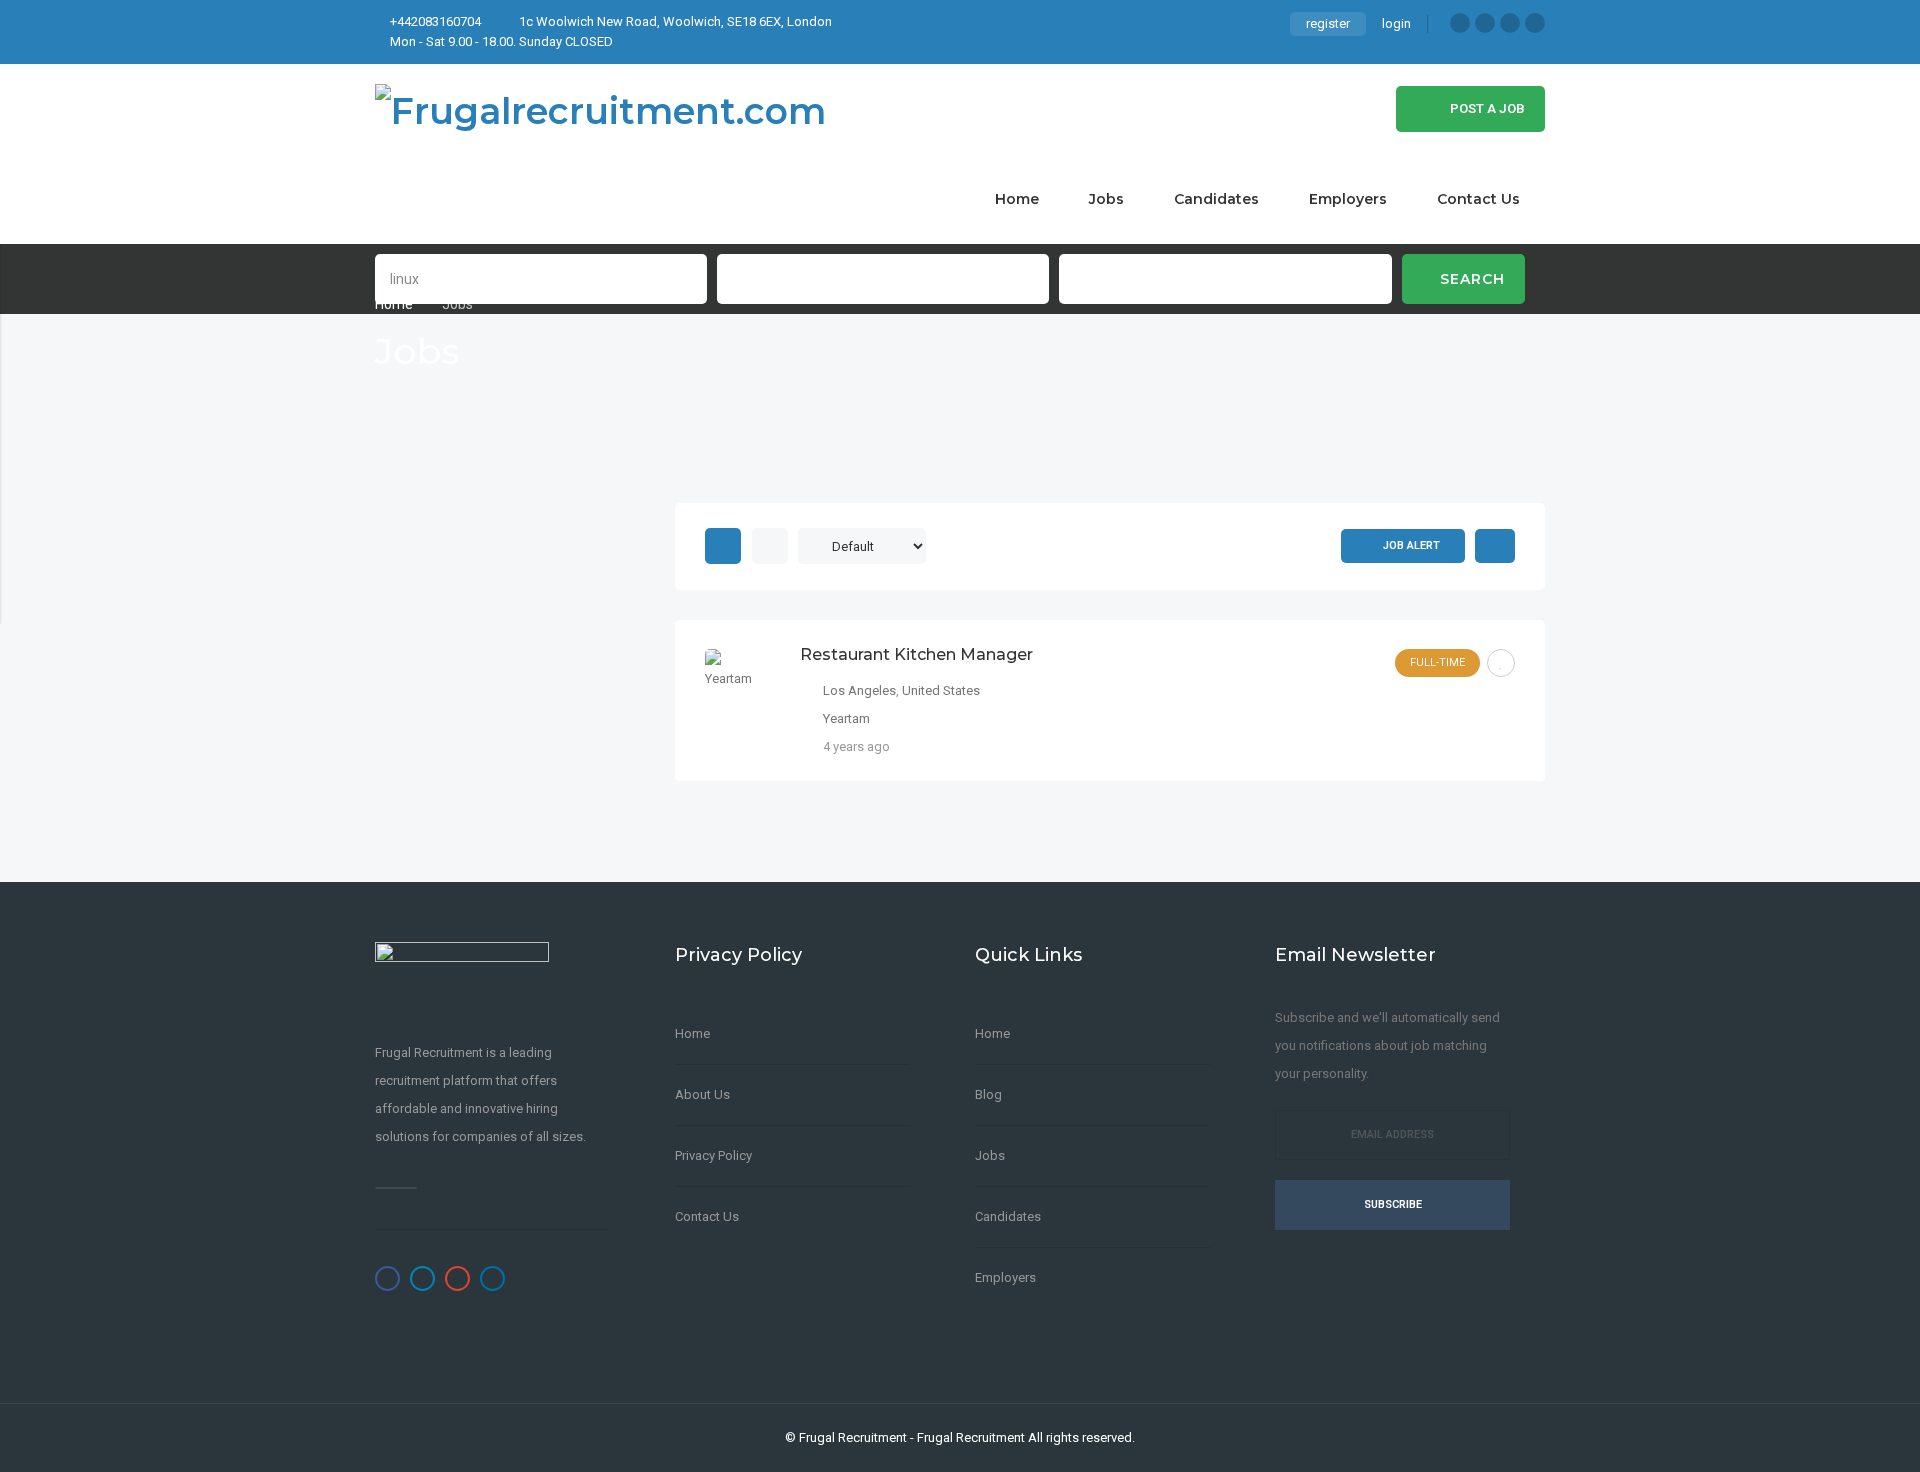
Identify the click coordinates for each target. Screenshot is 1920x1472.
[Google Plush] (1510, 23)
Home (1017, 199)
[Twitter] (1485, 23)
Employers (1348, 199)
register (1328, 23)
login (1396, 23)
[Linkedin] (1535, 23)
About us (702, 1094)
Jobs (1106, 199)
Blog (988, 1094)
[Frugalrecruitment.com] (600, 109)
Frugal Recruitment (853, 1437)
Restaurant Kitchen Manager (916, 654)
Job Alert (1411, 545)
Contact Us (1478, 199)
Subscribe (1393, 1204)
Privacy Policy (713, 1155)
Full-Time (1437, 662)
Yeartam (846, 718)
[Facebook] (1460, 23)
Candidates (1216, 199)
